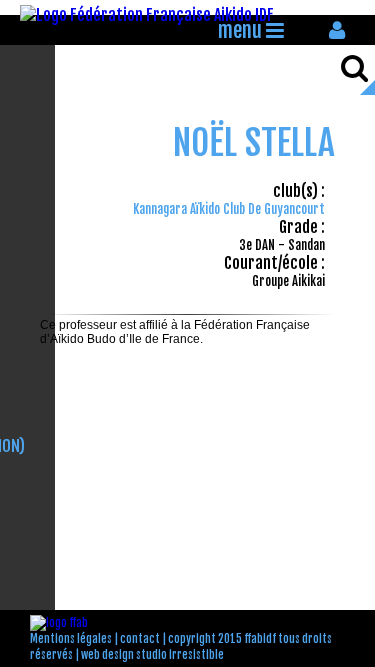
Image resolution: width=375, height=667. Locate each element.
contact (140, 639)
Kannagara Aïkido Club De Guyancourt (229, 209)
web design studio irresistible (152, 655)
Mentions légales (71, 639)
